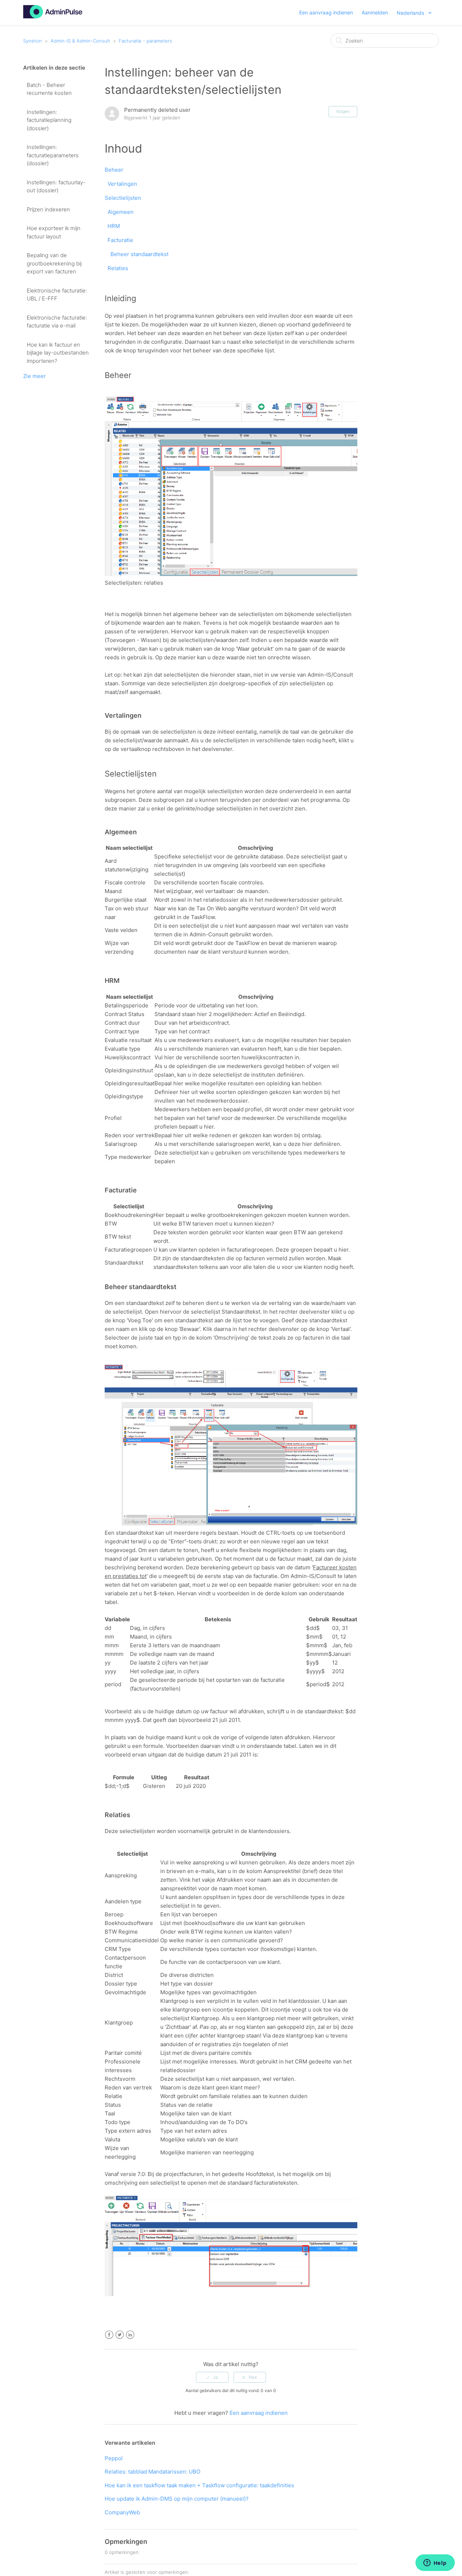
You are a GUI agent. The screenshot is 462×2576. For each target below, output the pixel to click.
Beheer (114, 170)
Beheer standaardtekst (140, 254)
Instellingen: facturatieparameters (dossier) (53, 155)
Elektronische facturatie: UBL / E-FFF (57, 295)
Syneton (32, 41)
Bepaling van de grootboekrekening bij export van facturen (54, 263)
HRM (114, 226)
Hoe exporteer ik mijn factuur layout (54, 232)
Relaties (118, 268)
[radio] (212, 2377)
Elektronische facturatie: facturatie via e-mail (57, 322)
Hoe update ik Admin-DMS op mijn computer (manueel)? (177, 2499)
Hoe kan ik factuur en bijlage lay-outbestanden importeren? (58, 353)
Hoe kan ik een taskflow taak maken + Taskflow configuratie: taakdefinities (199, 2485)
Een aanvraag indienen (326, 12)
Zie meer (34, 376)
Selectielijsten (123, 198)
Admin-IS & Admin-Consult (80, 41)
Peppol (114, 2458)
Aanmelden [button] (375, 12)
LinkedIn (130, 2335)
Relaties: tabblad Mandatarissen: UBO (152, 2472)
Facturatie (120, 240)
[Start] (53, 16)
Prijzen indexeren (48, 209)
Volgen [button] (343, 111)
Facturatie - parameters (145, 41)
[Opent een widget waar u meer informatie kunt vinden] (435, 2563)
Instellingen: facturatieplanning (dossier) (49, 120)
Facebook (109, 2335)
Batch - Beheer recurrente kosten (49, 89)
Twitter (120, 2335)
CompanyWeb (122, 2512)
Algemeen (121, 212)
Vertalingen (122, 184)
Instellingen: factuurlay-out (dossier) (56, 186)
